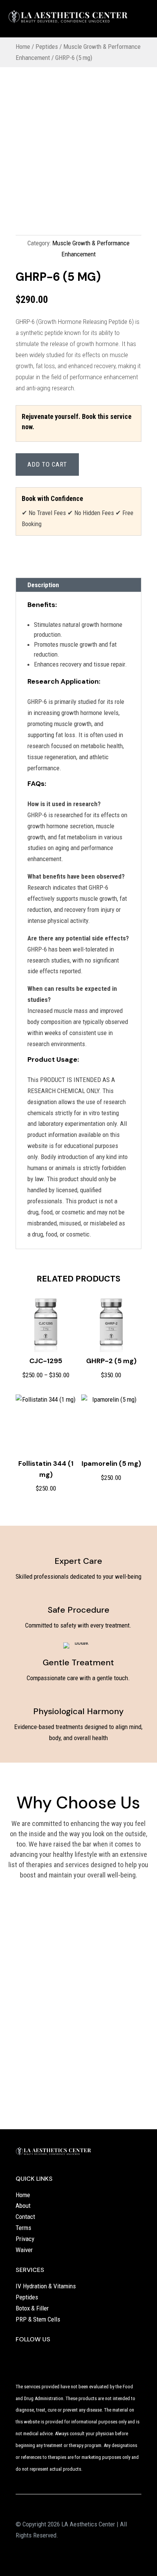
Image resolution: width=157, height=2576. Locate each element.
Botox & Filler (32, 2308)
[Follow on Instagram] (37, 2356)
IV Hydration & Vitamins (46, 2286)
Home (23, 47)
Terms (23, 2228)
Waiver (24, 2250)
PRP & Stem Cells (38, 2319)
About (23, 2206)
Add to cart (47, 464)
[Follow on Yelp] (22, 2356)
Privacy (25, 2239)
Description (43, 585)
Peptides (47, 47)
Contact (25, 2217)
